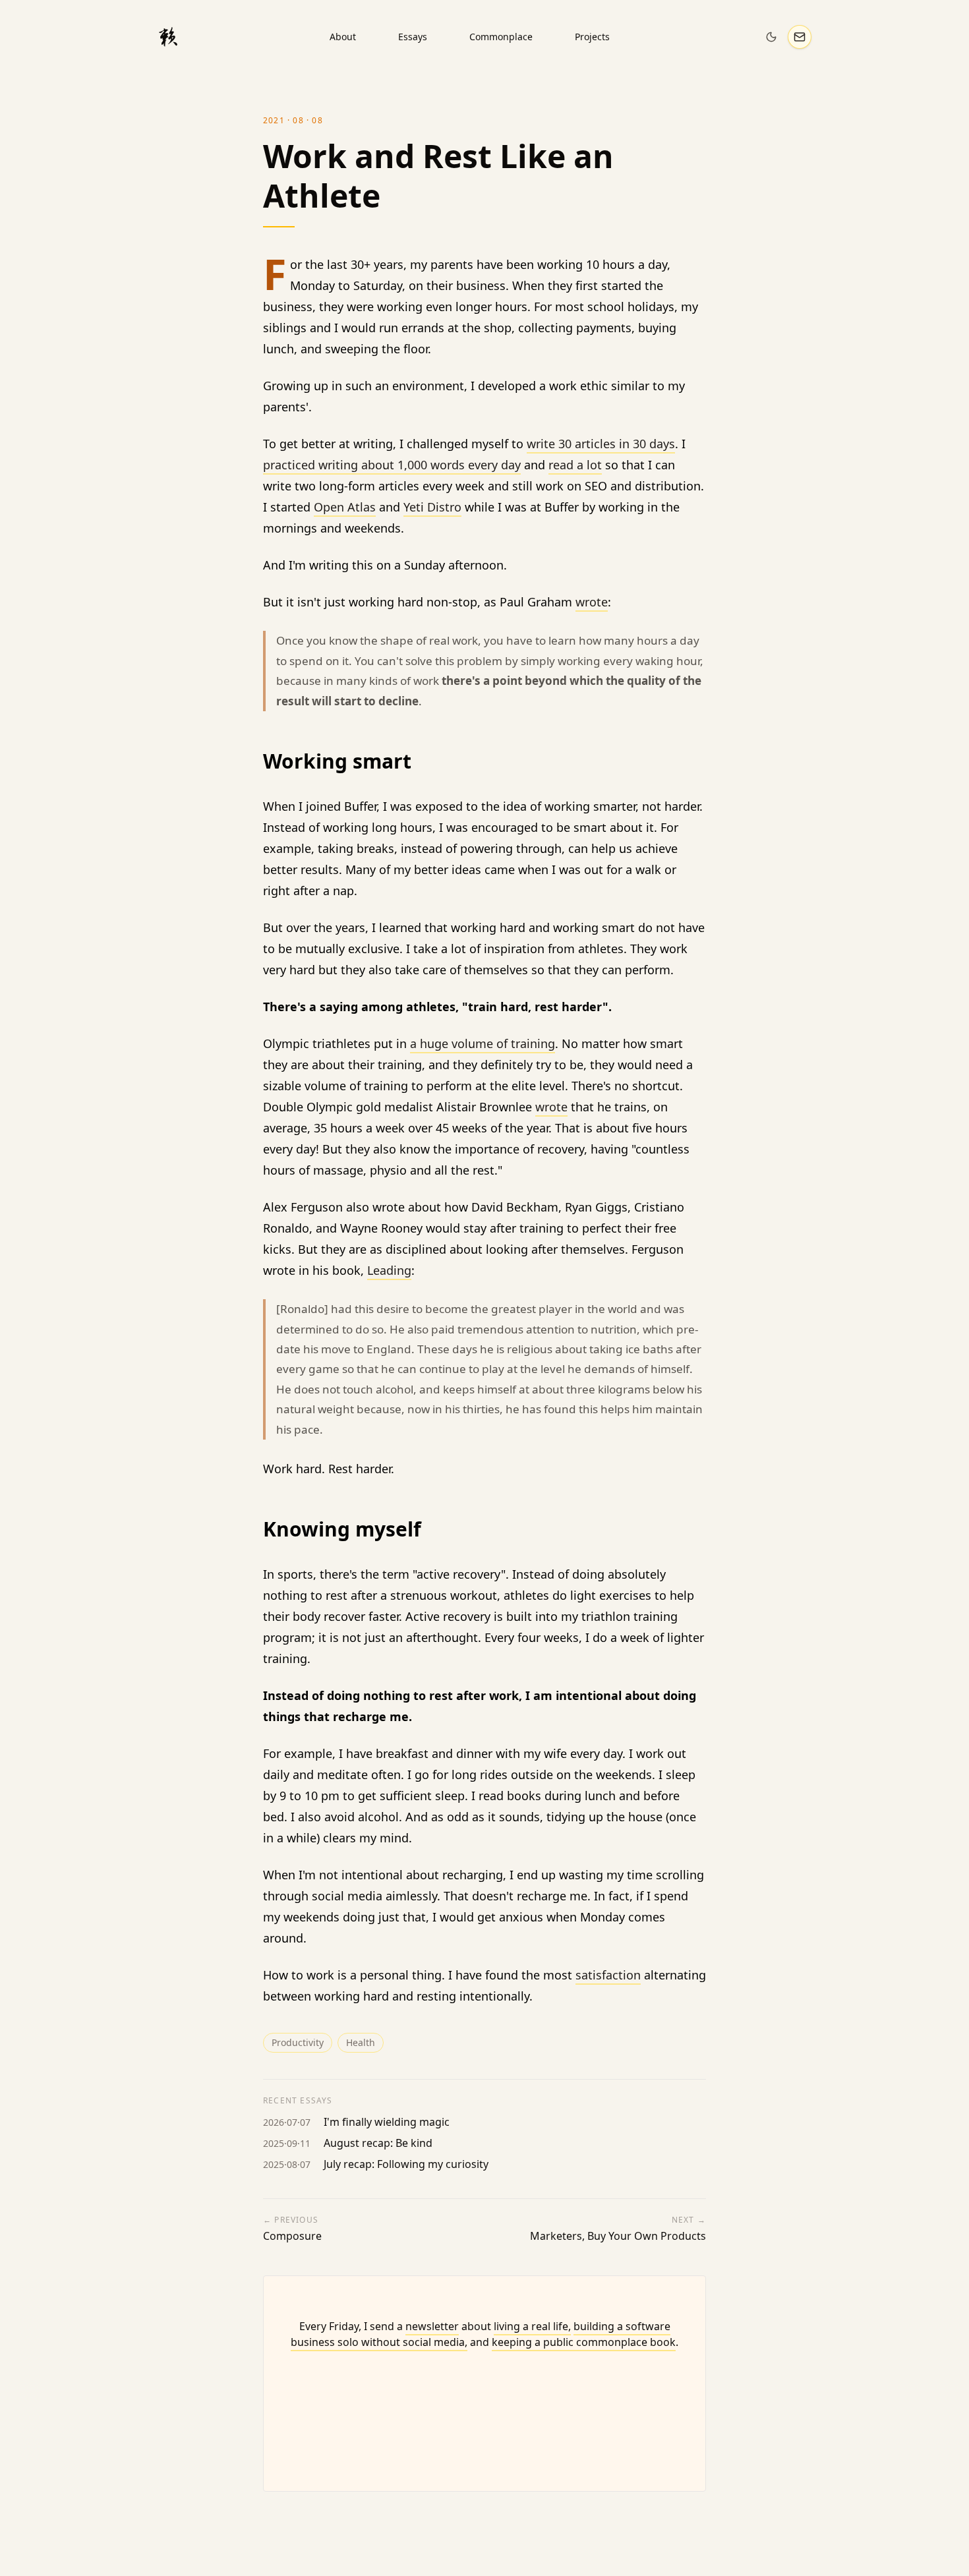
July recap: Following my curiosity (406, 2164)
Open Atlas (345, 507)
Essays (413, 37)
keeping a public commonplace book (584, 2342)
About (343, 37)
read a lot (575, 465)
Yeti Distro (432, 507)
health (361, 2042)
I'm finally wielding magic (387, 2122)
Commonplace (501, 37)
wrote (592, 602)
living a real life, (532, 2326)
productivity (298, 2042)
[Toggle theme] (771, 37)
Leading (389, 1270)
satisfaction (608, 1975)
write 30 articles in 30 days (601, 444)
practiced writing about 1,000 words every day (392, 465)
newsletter (432, 2326)
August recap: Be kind (378, 2143)
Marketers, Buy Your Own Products (618, 2236)
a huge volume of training (483, 1043)
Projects (592, 37)
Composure (292, 2236)
